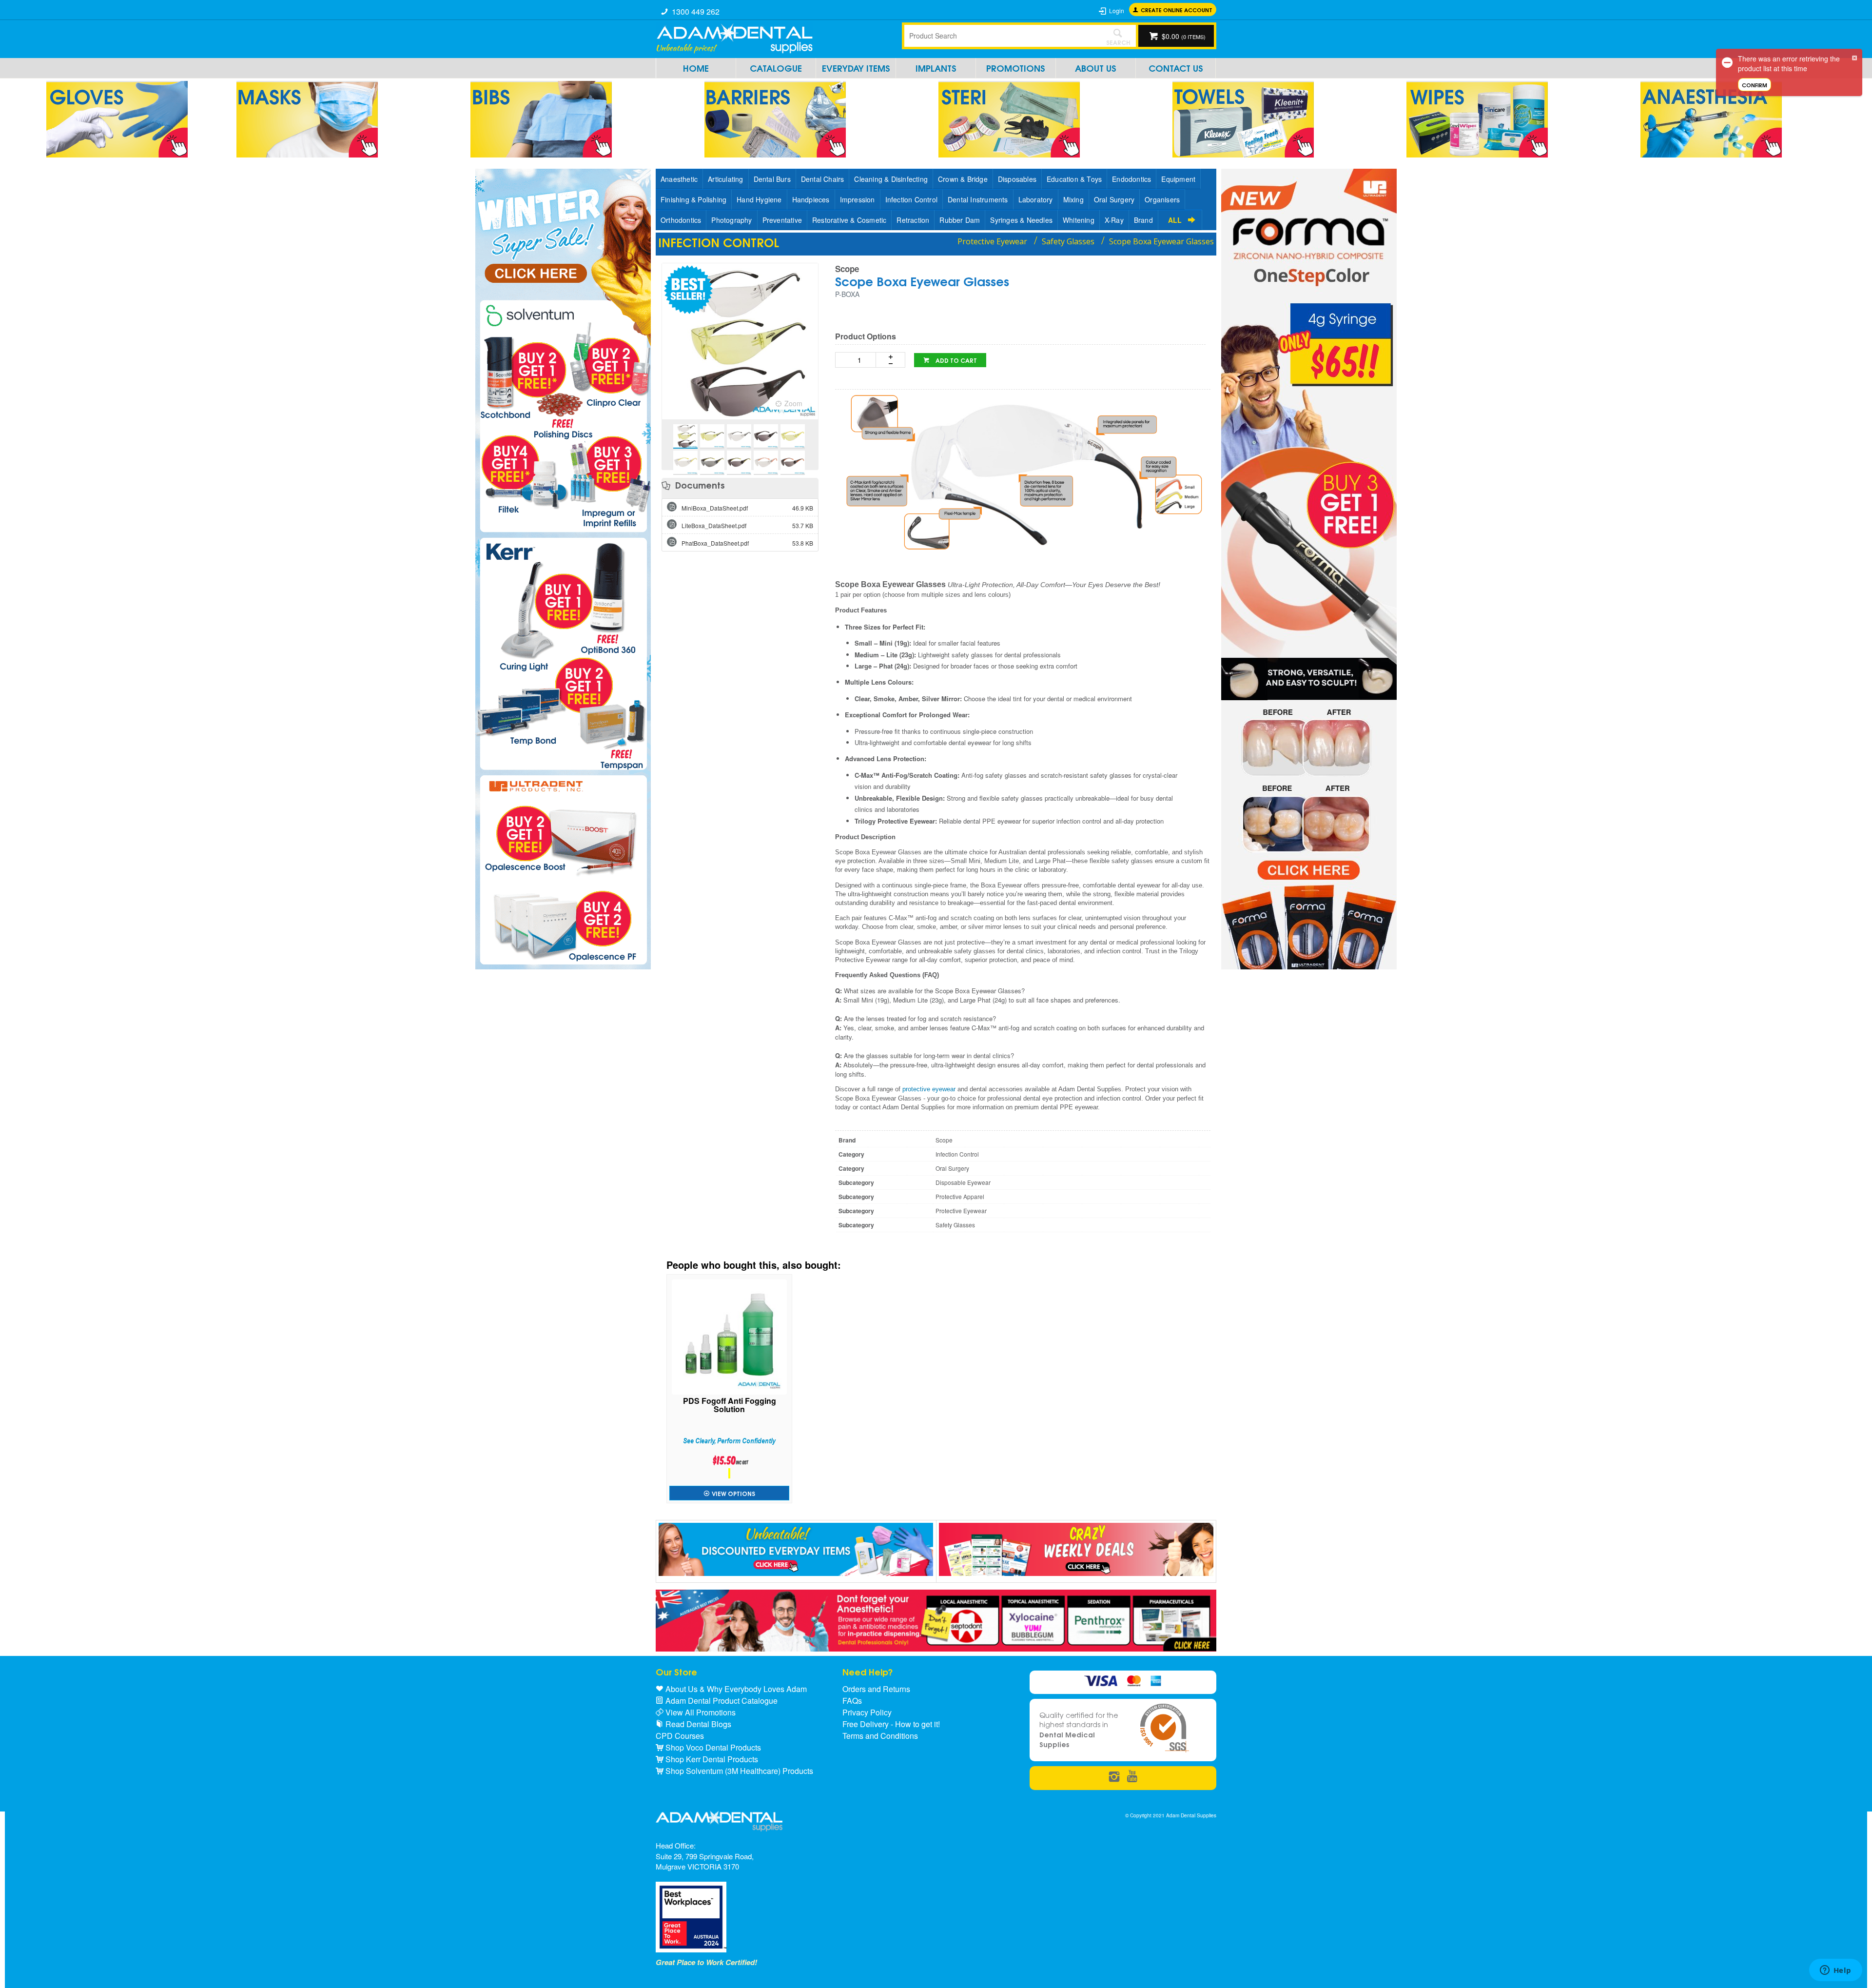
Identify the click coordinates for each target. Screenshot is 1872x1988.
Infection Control (911, 199)
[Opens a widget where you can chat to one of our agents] (1835, 1971)
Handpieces (811, 199)
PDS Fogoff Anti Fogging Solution (730, 1406)
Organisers (1162, 199)
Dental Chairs (823, 179)
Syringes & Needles (1021, 220)
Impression (858, 199)
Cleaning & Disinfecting (891, 179)
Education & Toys (1074, 179)
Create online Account (1177, 10)
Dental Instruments (978, 199)
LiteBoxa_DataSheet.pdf (747, 525)
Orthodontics (681, 220)
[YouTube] (1132, 1777)
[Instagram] (1114, 1777)
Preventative (782, 220)
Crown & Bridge (963, 179)
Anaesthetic (679, 179)
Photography (731, 220)
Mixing (1073, 199)
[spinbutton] (858, 360)
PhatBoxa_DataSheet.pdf (747, 543)
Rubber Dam (960, 220)
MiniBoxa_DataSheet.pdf (747, 508)
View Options (733, 1493)
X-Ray (1114, 220)
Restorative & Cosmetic (849, 220)
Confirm (1755, 85)
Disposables (1017, 179)
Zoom (793, 403)
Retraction (913, 220)
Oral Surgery (1114, 199)
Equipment (1178, 179)
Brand (1143, 220)
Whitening (1079, 220)
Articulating (725, 179)
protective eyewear (929, 1089)
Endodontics (1131, 179)
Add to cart (955, 360)
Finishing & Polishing (693, 199)
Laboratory (1036, 199)
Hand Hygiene (759, 199)
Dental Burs (772, 179)
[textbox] (1002, 36)
